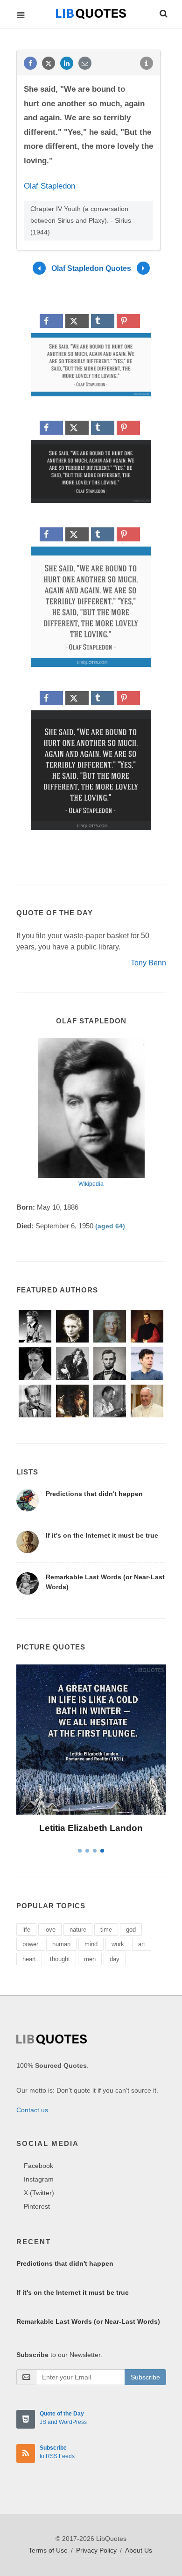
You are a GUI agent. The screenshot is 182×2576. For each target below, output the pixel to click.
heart (29, 1959)
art (142, 1944)
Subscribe (145, 2377)
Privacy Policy (96, 2550)
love (50, 1930)
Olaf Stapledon (49, 186)
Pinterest (37, 2206)
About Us (139, 2550)
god (131, 1930)
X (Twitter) (39, 2193)
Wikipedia (91, 1184)
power (30, 1944)
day (115, 1959)
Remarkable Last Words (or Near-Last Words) (88, 2321)
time (106, 1930)
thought (60, 1959)
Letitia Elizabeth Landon (91, 1828)
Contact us (32, 2110)
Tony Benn (148, 963)
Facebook (38, 2166)
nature (78, 1930)
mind (91, 1944)
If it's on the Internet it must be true (102, 1535)
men (90, 1959)
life (26, 1930)
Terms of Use (48, 2550)
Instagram (39, 2179)
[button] (163, 12)
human (61, 1944)
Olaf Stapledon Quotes (91, 268)
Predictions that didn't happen (94, 1494)
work (118, 1944)
